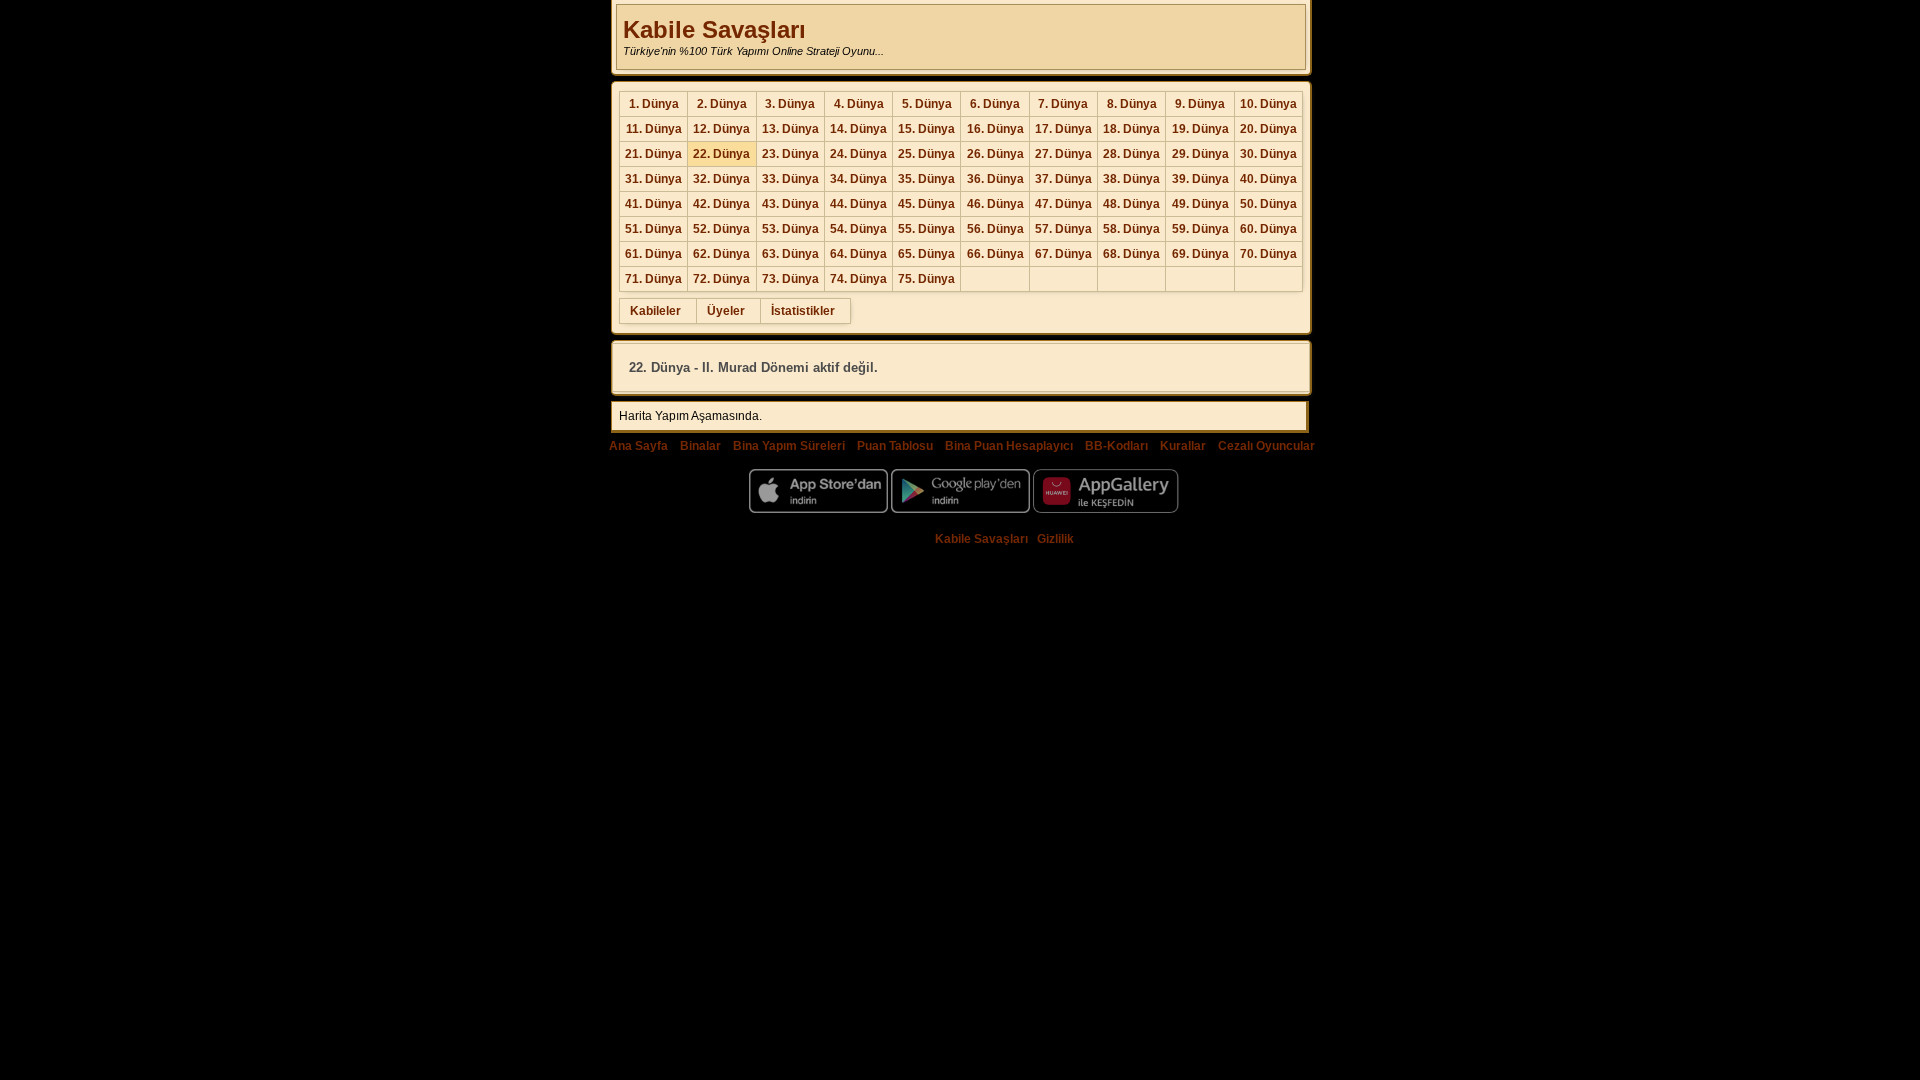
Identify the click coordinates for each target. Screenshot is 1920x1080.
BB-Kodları (1116, 446)
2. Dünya (722, 104)
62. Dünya (721, 254)
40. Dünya (1268, 179)
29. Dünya (1200, 154)
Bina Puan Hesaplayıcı (1009, 446)
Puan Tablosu (895, 446)
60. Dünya (1268, 229)
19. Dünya (1200, 129)
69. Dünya (1200, 254)
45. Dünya (926, 204)
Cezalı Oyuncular (1266, 446)
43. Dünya (790, 204)
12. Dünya (721, 129)
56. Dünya (995, 229)
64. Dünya (858, 254)
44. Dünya (858, 204)
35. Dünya (926, 179)
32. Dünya (721, 179)
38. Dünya (1131, 179)
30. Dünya (1268, 154)
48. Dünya (1131, 204)
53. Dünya (790, 229)
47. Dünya (1063, 204)
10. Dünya (1268, 104)
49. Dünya (1200, 204)
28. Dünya (1131, 154)
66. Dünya (995, 254)
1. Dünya (654, 104)
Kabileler (655, 311)
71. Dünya (653, 279)
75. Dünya (926, 279)
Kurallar (1183, 446)
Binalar (700, 446)
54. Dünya (858, 229)
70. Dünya (1268, 254)
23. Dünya (790, 154)
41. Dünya (653, 204)
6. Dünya (995, 104)
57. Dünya (1063, 229)
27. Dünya (1063, 154)
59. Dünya (1200, 229)
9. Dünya (1200, 104)
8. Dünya (1132, 104)
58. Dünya (1131, 229)
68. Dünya (1131, 254)
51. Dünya (653, 229)
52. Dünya (721, 229)
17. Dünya (1063, 129)
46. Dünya (995, 204)
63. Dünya (790, 254)
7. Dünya (1063, 104)
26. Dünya (995, 154)
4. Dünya (859, 104)
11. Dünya (654, 129)
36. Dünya (995, 179)
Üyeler (726, 311)
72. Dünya (721, 279)
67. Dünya (1063, 254)
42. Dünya (721, 204)
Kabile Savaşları (714, 29)
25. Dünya (926, 154)
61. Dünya (653, 254)
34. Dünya (858, 179)
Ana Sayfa (638, 446)
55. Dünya (926, 229)
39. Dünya (1200, 179)
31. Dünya (653, 179)
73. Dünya (790, 279)
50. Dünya (1268, 204)
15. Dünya (926, 129)
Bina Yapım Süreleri (789, 446)
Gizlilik (1055, 539)
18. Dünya (1131, 129)
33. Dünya (790, 179)
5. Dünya (927, 104)
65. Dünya (926, 254)
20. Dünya (1268, 129)
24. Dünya (858, 154)
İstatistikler (803, 311)
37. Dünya (1063, 179)
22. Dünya (721, 154)
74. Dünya (858, 279)
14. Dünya (858, 129)
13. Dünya (790, 129)
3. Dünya (790, 104)
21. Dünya (653, 154)
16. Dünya (995, 129)
